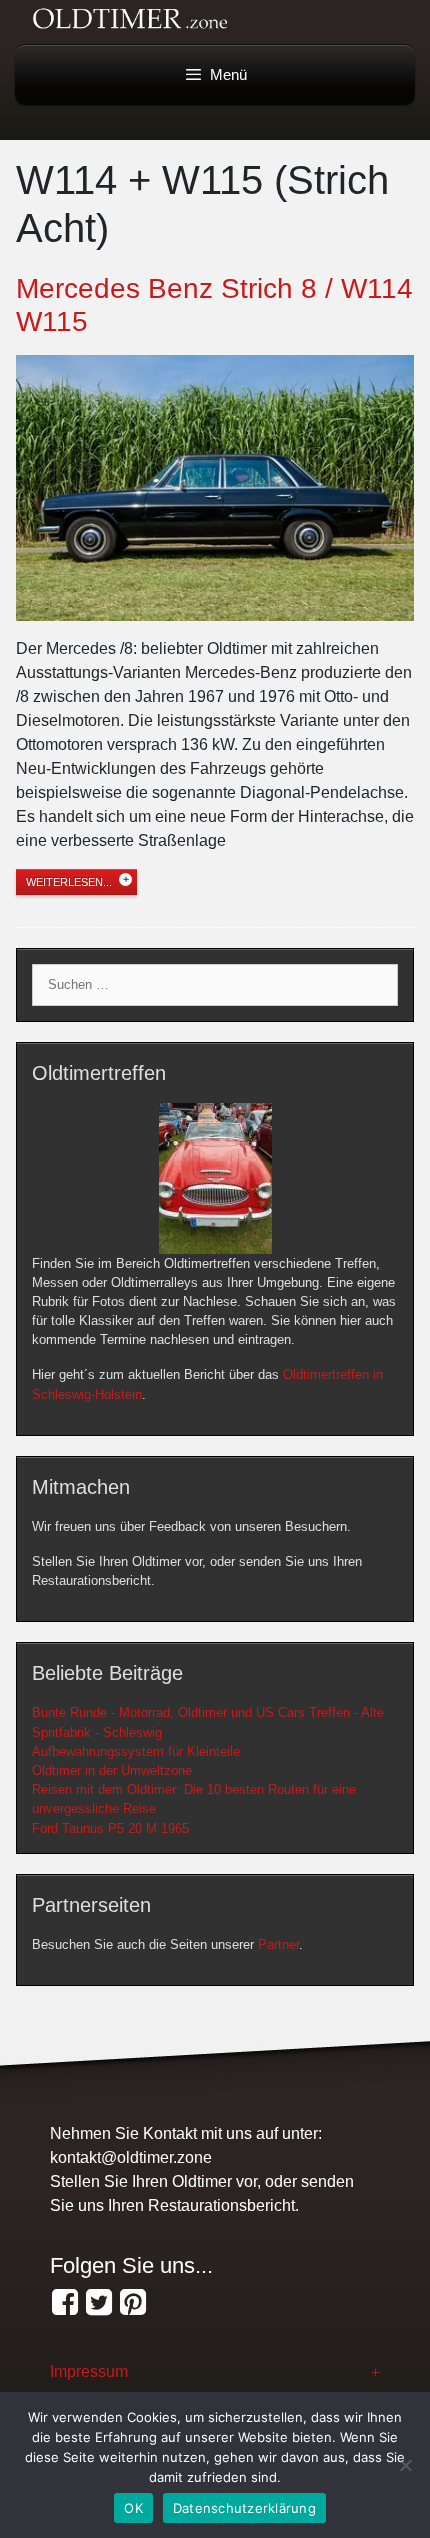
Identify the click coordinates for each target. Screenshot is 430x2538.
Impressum (89, 2371)
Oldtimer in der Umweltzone (112, 1770)
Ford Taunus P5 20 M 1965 (110, 1828)
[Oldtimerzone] (133, 2303)
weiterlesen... (69, 882)
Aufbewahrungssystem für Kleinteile (136, 1751)
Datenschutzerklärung (244, 2508)
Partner (278, 1944)
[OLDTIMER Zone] (99, 2303)
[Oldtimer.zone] (65, 2303)
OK (133, 2508)
